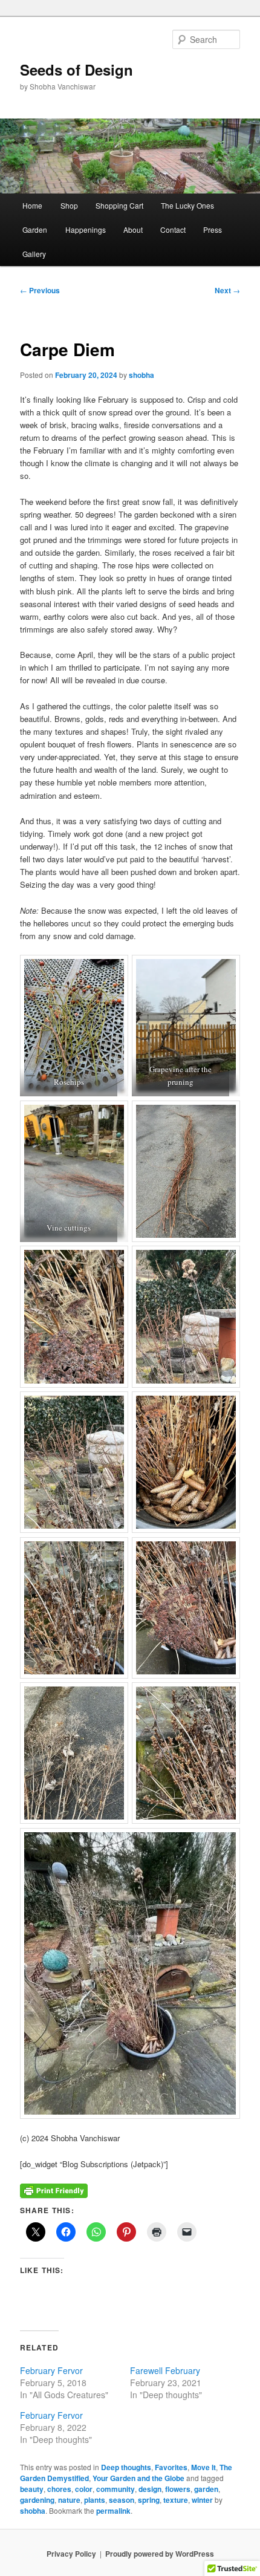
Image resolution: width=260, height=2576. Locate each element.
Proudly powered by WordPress (160, 2554)
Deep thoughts (126, 2467)
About (133, 229)
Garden (35, 229)
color (84, 2489)
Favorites (171, 2467)
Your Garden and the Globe (138, 2478)
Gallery (34, 254)
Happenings (86, 229)
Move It (203, 2467)
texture (176, 2500)
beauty (32, 2489)
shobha (141, 375)
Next (227, 290)
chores (59, 2489)
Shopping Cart (119, 205)
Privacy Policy (71, 2554)
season (122, 2500)
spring (149, 2500)
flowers (178, 2489)
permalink (113, 2511)
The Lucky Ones (187, 205)
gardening (37, 2500)
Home (32, 205)
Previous (40, 290)
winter (202, 2500)
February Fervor (51, 2370)
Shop (69, 205)
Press (213, 229)
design (150, 2489)
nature (69, 2500)
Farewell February (165, 2370)
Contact (173, 229)
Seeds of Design (76, 70)
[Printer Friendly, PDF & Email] (54, 2190)
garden (206, 2489)
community (115, 2489)
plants (95, 2500)
